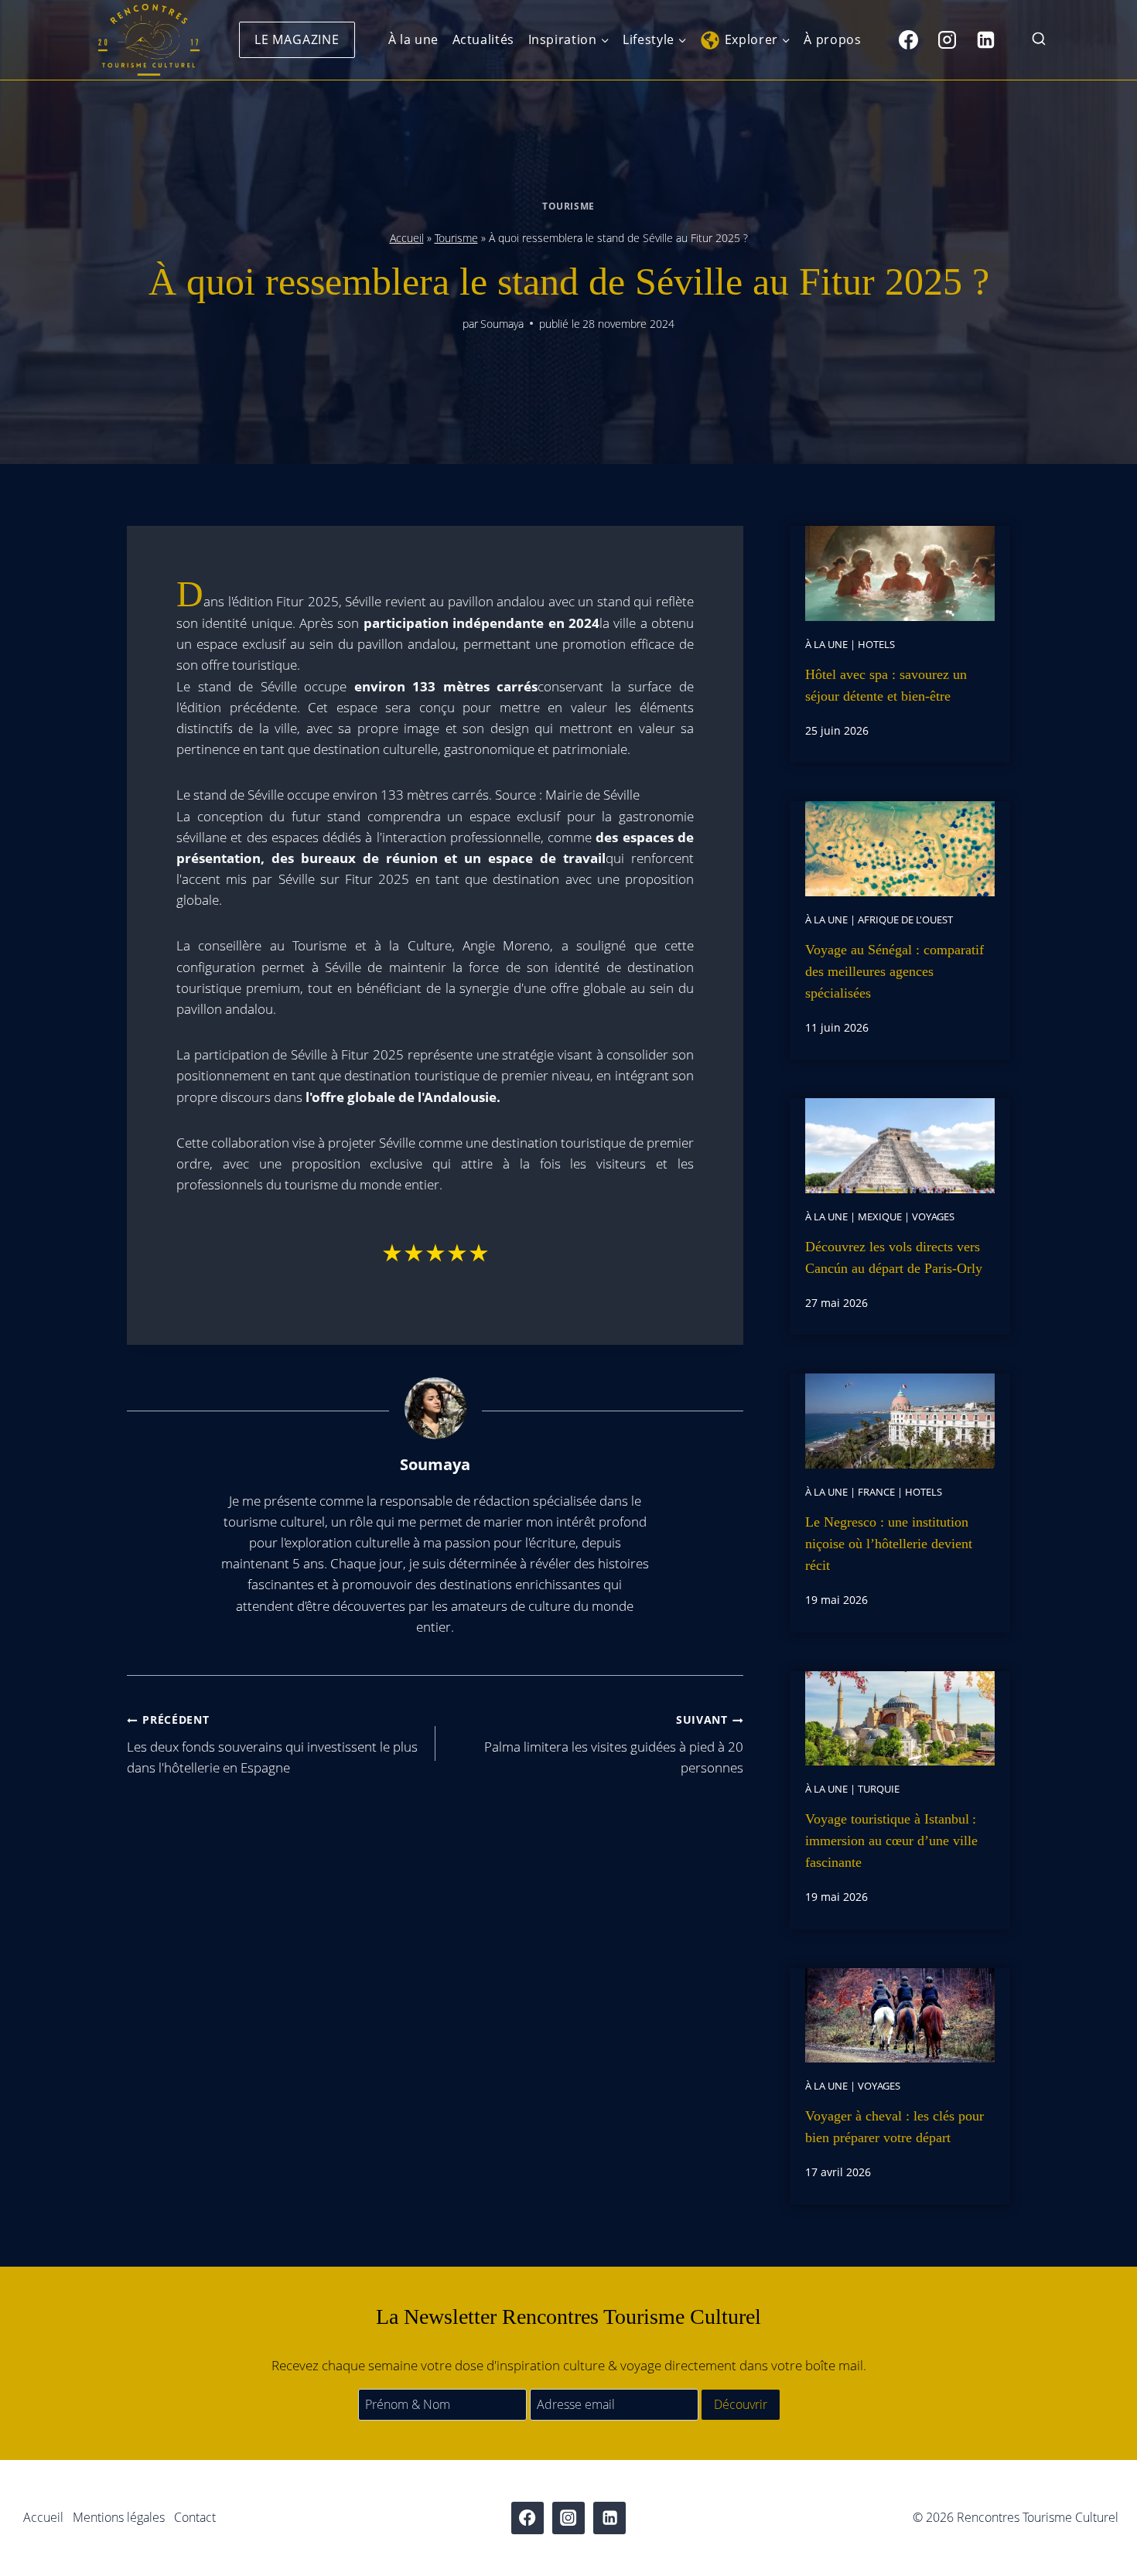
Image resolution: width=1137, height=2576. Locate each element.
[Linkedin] (985, 39)
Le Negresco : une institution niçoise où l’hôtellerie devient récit (889, 1544)
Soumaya (502, 324)
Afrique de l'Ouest (905, 920)
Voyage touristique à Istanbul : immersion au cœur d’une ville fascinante (891, 1841)
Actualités (483, 39)
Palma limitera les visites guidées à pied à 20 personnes (614, 1744)
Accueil (407, 238)
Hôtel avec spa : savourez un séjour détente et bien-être (886, 685)
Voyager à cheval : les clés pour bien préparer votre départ (895, 2127)
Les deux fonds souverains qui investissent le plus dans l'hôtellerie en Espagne (272, 1744)
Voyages (933, 1216)
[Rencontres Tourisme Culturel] (149, 40)
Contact (195, 2517)
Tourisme (568, 206)
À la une (413, 39)
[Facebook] (908, 39)
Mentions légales (119, 2517)
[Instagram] (947, 39)
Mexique (880, 1216)
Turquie (879, 1789)
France (876, 1492)
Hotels (876, 644)
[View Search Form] (1039, 40)
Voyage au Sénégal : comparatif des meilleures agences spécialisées (895, 971)
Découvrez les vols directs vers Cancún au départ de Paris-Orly (894, 1257)
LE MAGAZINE (297, 39)
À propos (832, 39)
